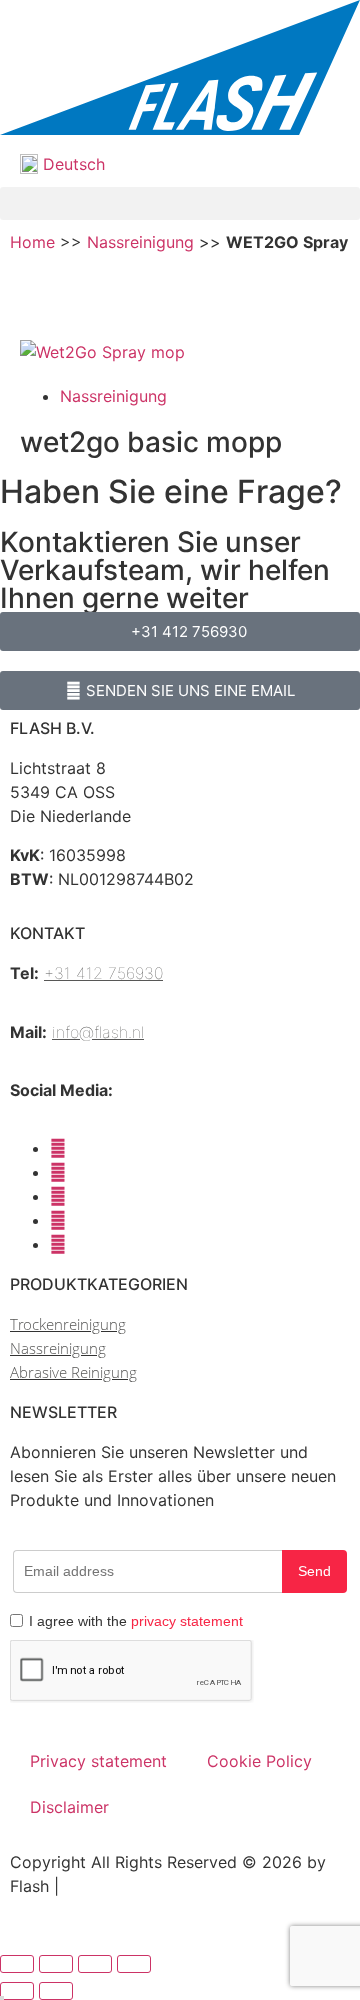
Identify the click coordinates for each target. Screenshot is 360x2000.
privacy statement (187, 1621)
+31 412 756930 (103, 973)
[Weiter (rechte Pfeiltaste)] (56, 1991)
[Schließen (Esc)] (134, 1964)
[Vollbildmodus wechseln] (56, 1964)
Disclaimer (69, 1807)
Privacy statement (98, 1761)
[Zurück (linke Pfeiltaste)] (17, 1991)
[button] (180, 203)
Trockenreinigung (68, 1324)
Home (32, 242)
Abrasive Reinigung (73, 1372)
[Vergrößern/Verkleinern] (17, 1964)
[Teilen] (95, 1964)
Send (314, 1571)
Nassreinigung (140, 242)
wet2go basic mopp (151, 442)
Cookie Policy (259, 1761)
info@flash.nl (98, 1032)
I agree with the (136, 1621)
